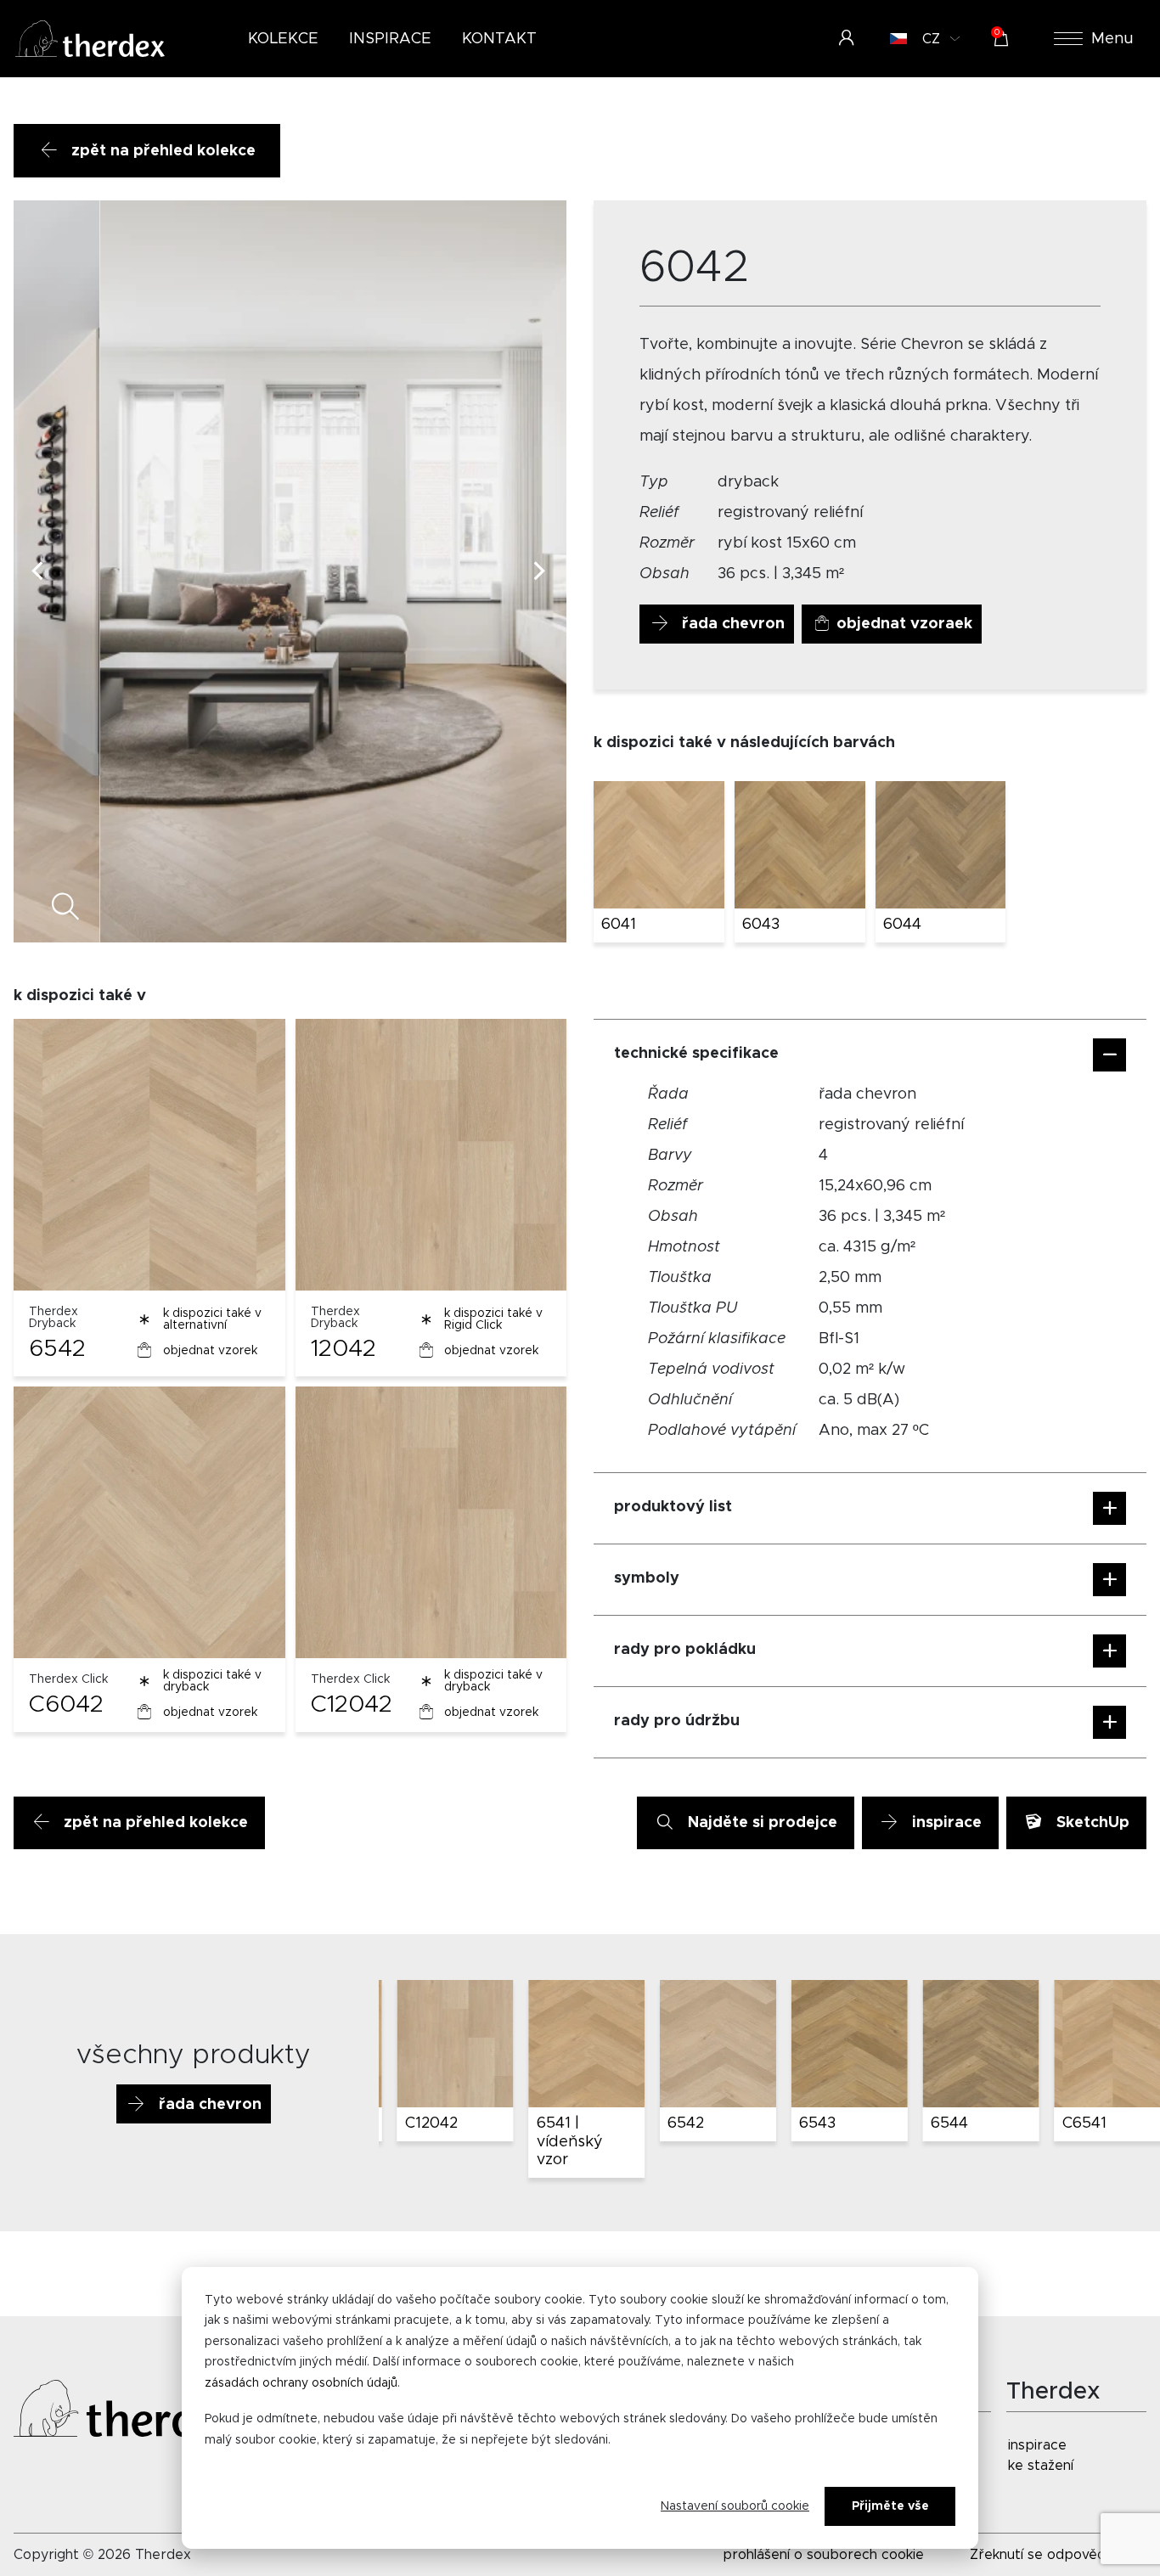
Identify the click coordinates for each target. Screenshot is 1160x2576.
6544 (814, 2123)
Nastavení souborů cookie (735, 2506)
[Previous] (41, 571)
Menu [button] (1112, 39)
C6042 (66, 1705)
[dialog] (580, 2408)
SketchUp (1091, 1823)
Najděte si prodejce (760, 1823)
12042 (343, 1349)
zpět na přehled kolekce (161, 151)
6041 (619, 925)
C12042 (352, 1705)
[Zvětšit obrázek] (535, 910)
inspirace (945, 1823)
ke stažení (1041, 2466)
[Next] (539, 571)
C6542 (1081, 2123)
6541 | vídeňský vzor (433, 2142)
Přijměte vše (890, 2506)
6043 (761, 925)
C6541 (948, 2123)
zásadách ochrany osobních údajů (301, 2383)
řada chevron (731, 624)
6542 (57, 1349)
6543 (681, 2123)
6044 (902, 925)
